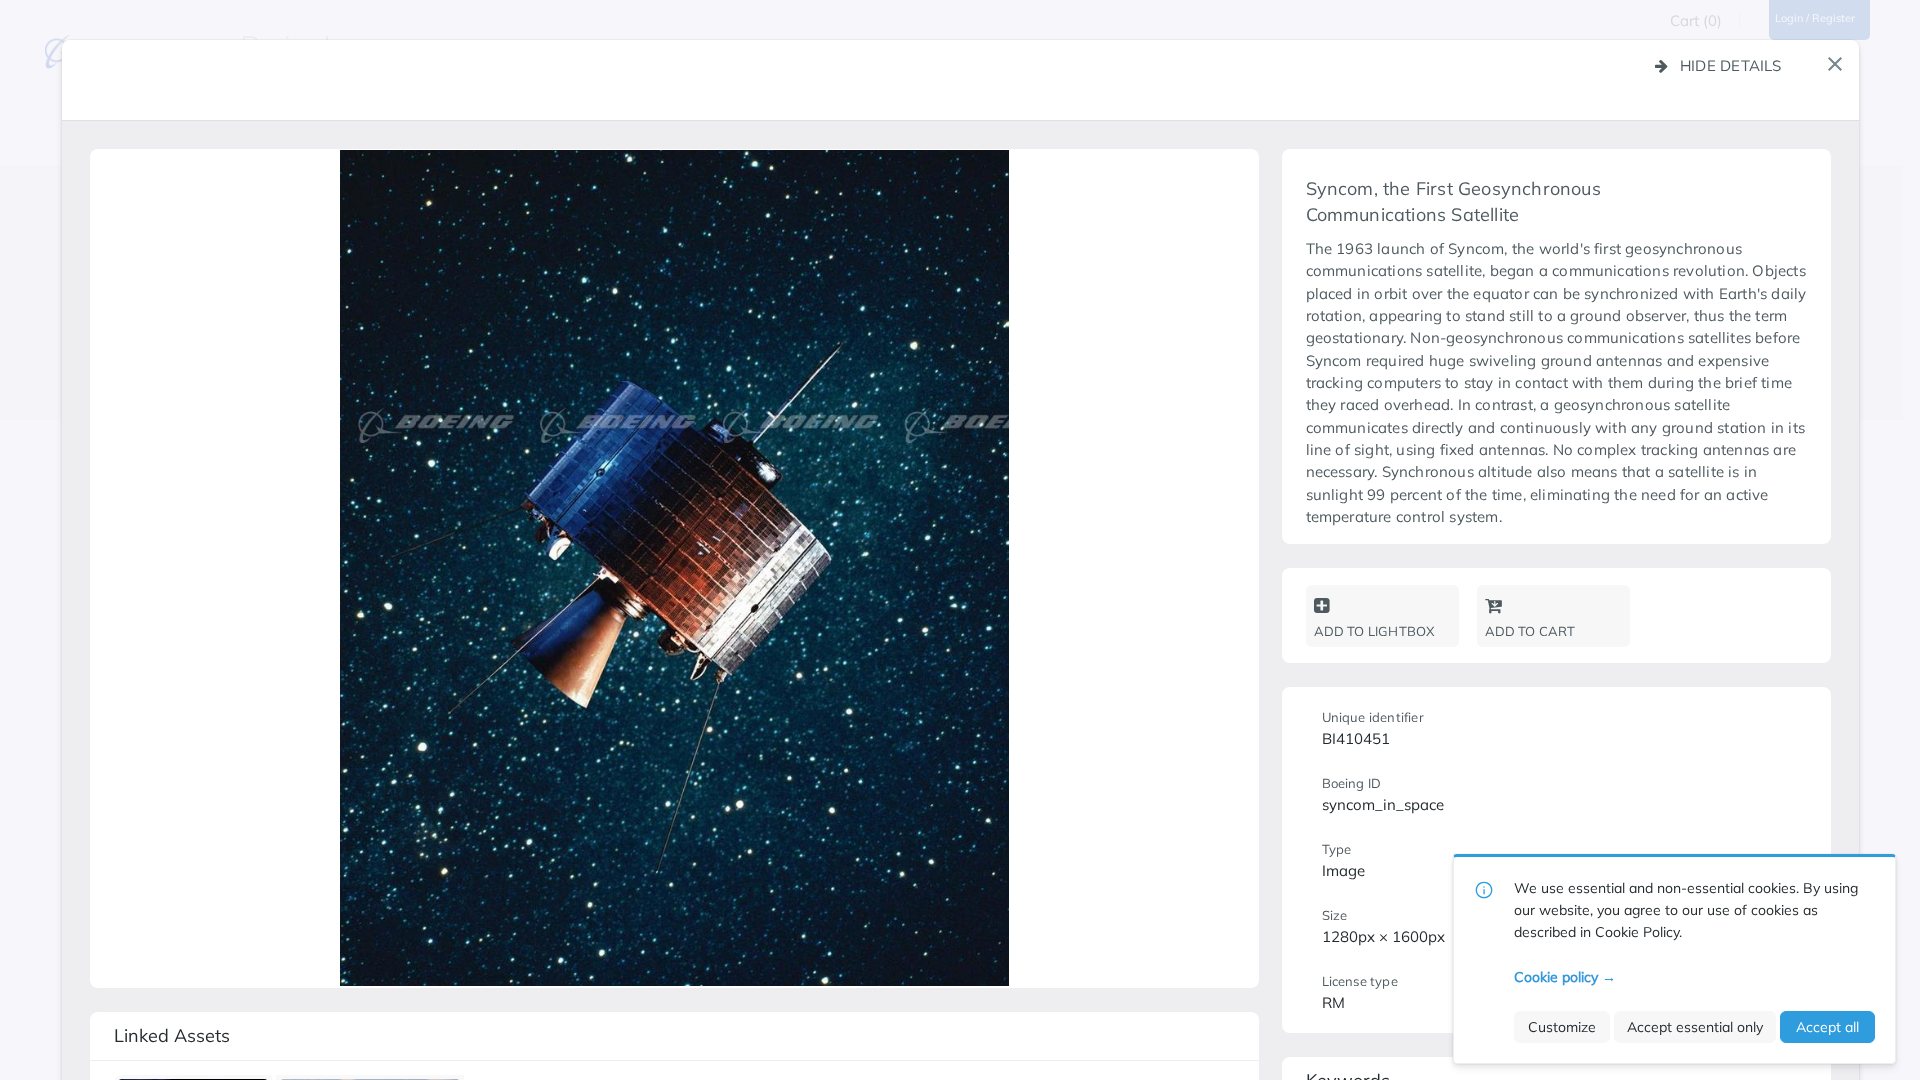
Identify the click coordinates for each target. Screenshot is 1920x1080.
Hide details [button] (1731, 65)
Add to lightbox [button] (1374, 631)
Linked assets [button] (172, 1035)
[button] (1835, 64)
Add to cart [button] (1530, 631)
